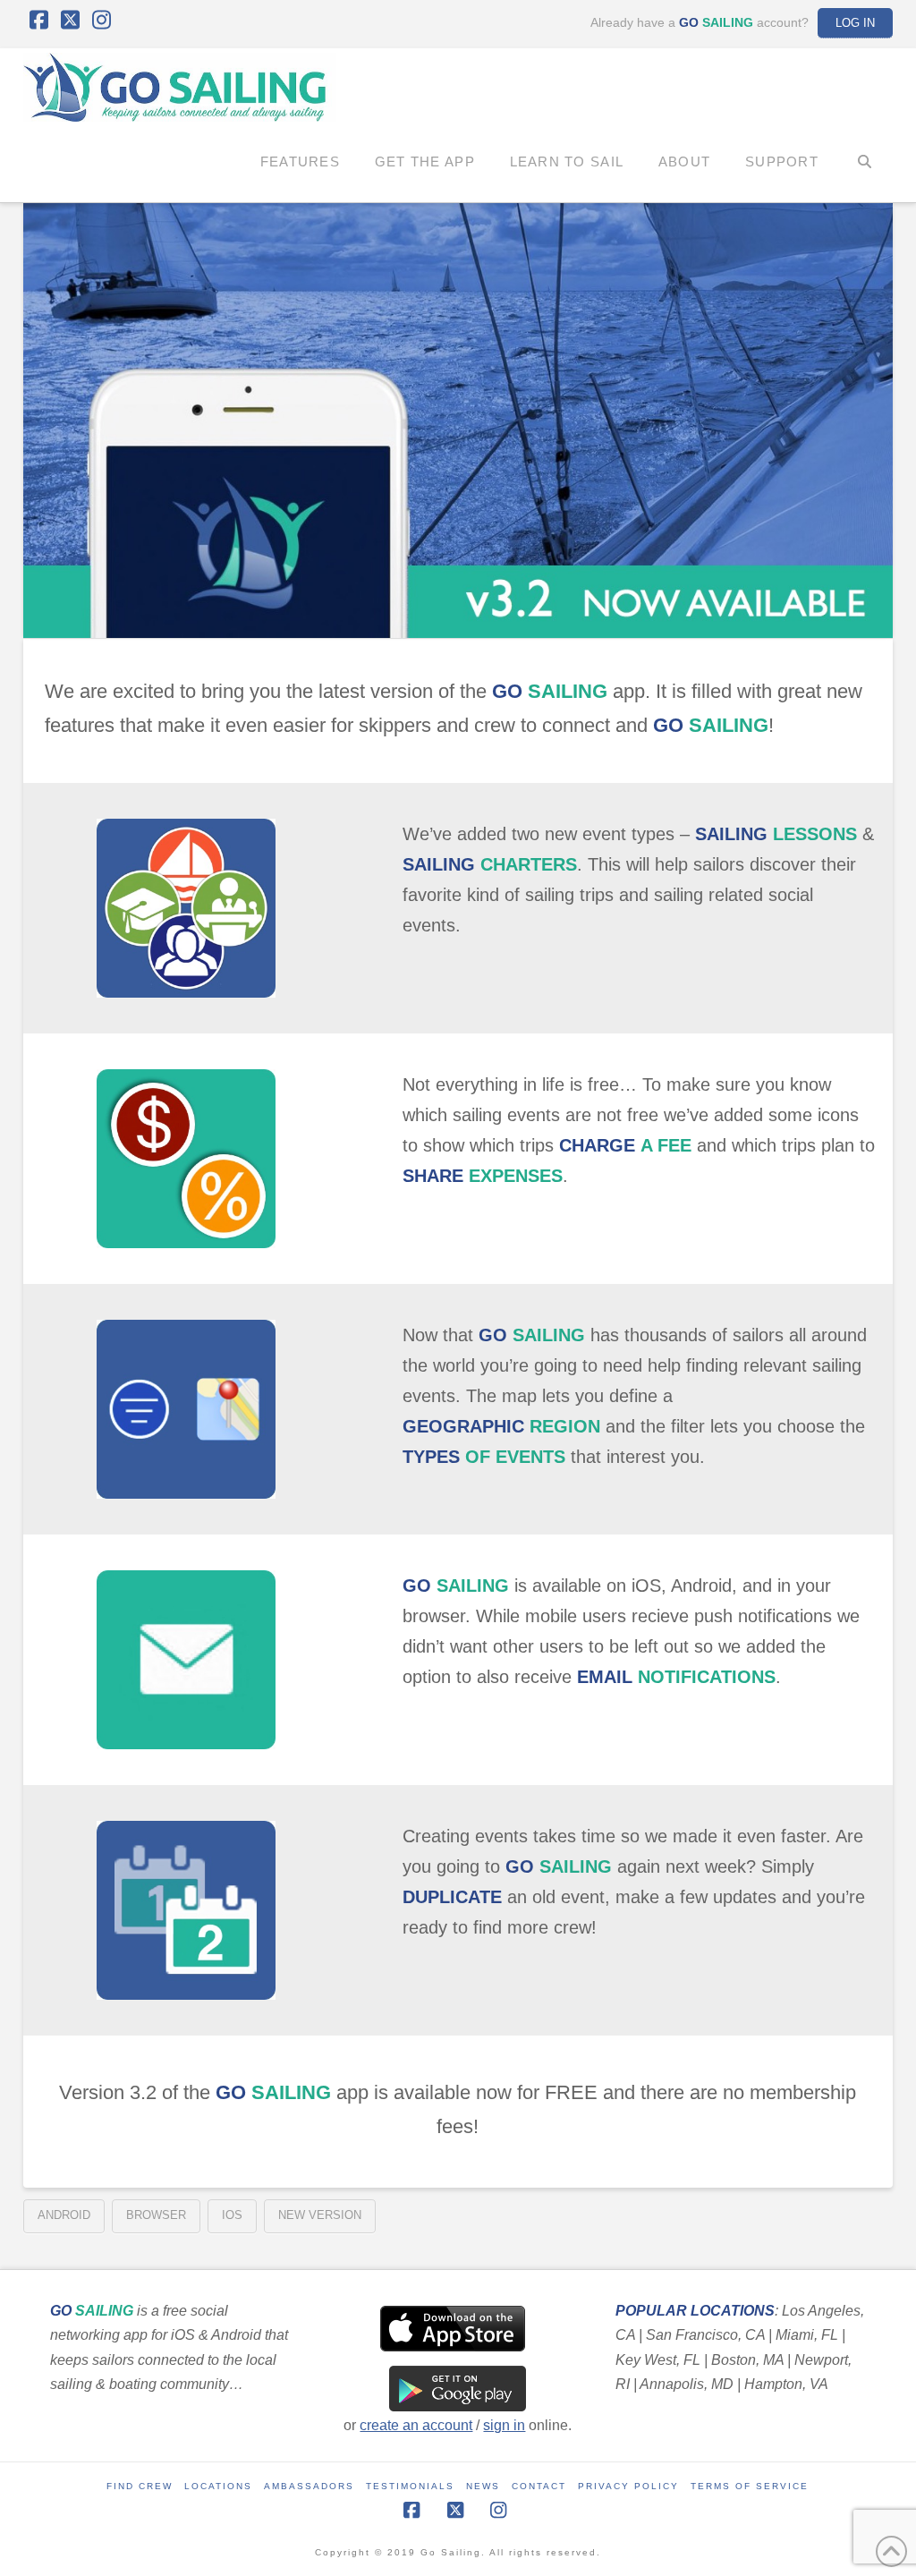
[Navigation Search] (865, 162)
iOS (232, 2215)
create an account (416, 2425)
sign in (504, 2425)
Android (64, 2215)
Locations (218, 2486)
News (483, 2486)
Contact (539, 2486)
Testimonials (410, 2486)
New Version (320, 2215)
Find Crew (140, 2486)
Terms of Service (750, 2486)
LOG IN (855, 23)
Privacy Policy (628, 2486)
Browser (156, 2215)
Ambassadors (309, 2486)
